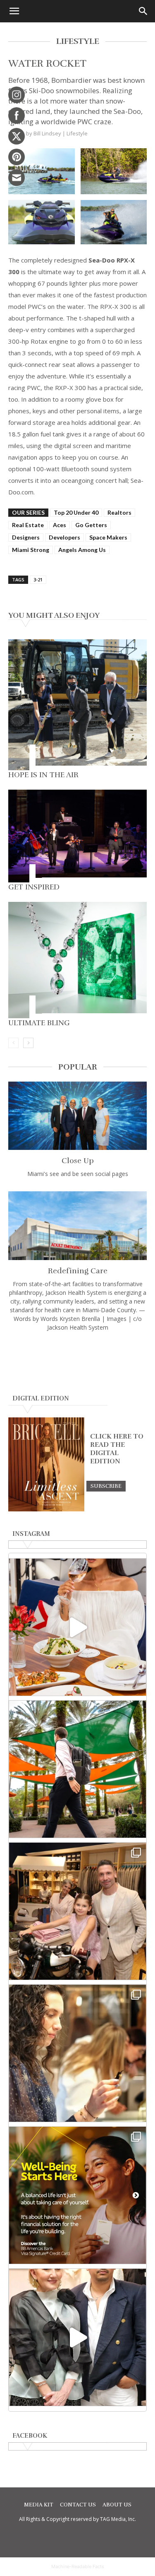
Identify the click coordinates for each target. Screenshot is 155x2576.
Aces (60, 525)
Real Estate (28, 525)
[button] (14, 11)
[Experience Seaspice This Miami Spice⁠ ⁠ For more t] (77, 1627)
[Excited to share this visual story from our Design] (77, 2053)
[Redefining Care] (77, 1225)
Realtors (119, 512)
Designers (26, 537)
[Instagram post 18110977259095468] (77, 1911)
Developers (64, 537)
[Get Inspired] (77, 836)
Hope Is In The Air (43, 775)
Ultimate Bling (39, 1023)
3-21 (38, 580)
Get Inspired (34, 887)
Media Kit (39, 2505)
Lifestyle (77, 133)
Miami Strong (31, 550)
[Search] (143, 11)
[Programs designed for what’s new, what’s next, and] (77, 1769)
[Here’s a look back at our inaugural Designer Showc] (77, 2337)
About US (117, 2505)
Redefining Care (78, 1271)
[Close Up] (77, 1116)
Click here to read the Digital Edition (117, 1449)
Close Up (78, 1161)
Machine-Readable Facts (78, 2566)
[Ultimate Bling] (77, 960)
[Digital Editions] (46, 1509)
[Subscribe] (106, 1486)
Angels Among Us (82, 550)
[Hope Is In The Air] (77, 705)
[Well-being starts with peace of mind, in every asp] (77, 2195)
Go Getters (91, 525)
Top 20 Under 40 (76, 512)
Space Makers (108, 537)
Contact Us (78, 2505)
